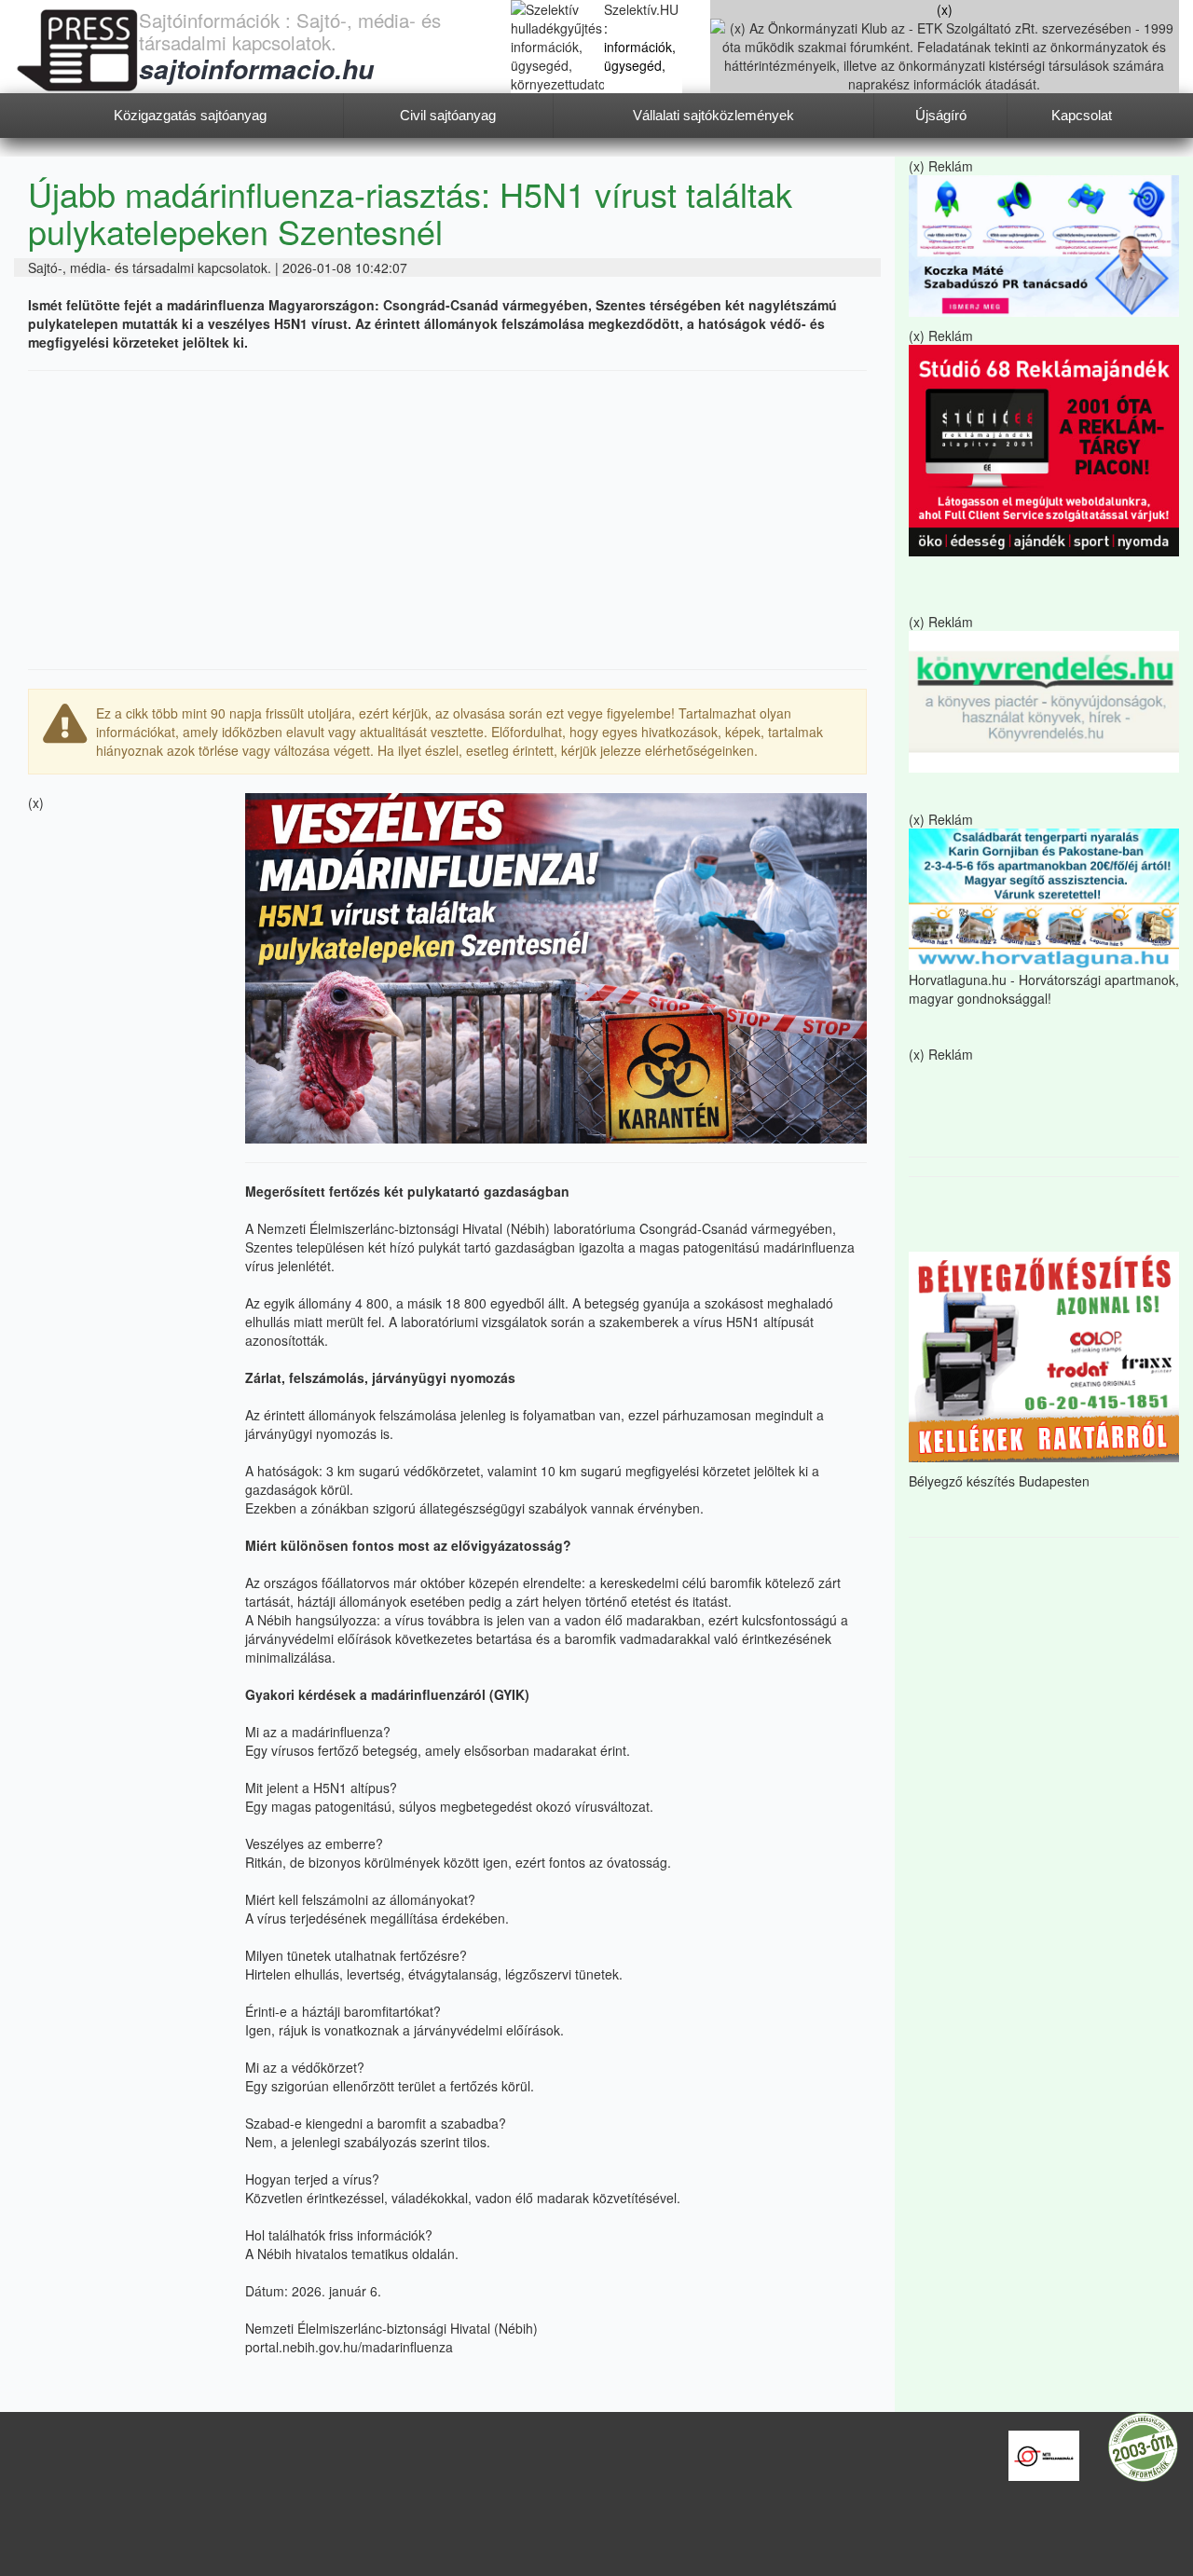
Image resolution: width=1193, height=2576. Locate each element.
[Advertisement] (447, 520)
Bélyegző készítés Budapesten (999, 1481)
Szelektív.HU (641, 9)
